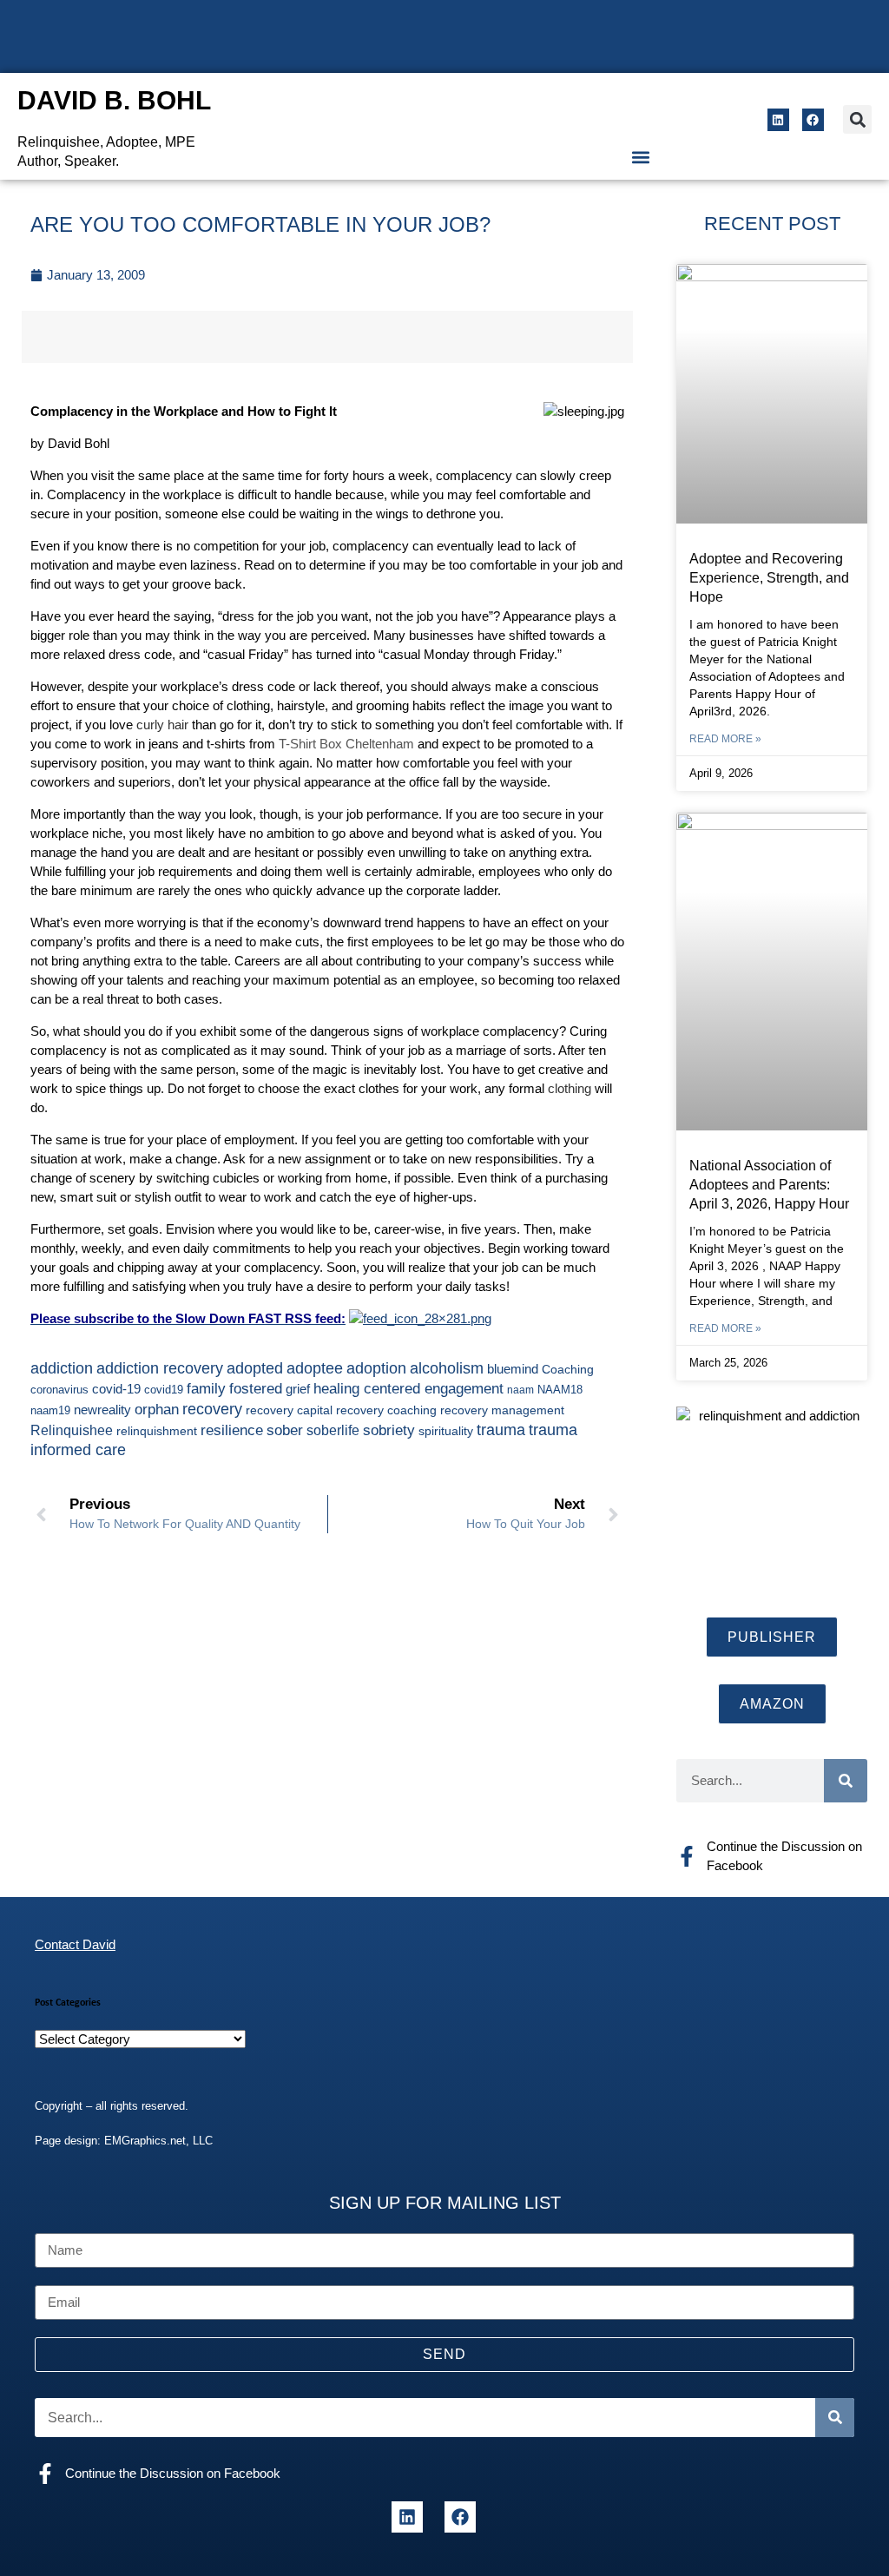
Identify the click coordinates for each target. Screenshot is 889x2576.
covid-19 (116, 1389)
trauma (501, 1430)
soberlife (333, 1430)
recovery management (502, 1410)
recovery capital (289, 1410)
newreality (102, 1410)
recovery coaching (386, 1410)
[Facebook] (813, 119)
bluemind (513, 1369)
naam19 (50, 1411)
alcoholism (447, 1368)
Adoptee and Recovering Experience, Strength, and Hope (769, 578)
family (206, 1388)
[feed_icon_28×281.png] (420, 1318)
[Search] (846, 1781)
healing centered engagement (408, 1389)
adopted (255, 1368)
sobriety (389, 1430)
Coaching (568, 1369)
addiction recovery (160, 1368)
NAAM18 (560, 1390)
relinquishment (157, 1431)
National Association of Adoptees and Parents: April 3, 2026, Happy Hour (769, 1185)
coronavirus (59, 1390)
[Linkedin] (778, 119)
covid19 (164, 1390)
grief (298, 1389)
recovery (212, 1409)
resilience (232, 1430)
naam (520, 1390)
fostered (256, 1388)
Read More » (725, 739)
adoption (376, 1368)
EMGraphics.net (145, 2141)
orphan (157, 1409)
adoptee (315, 1368)
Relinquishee (72, 1430)
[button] (857, 119)
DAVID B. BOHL (114, 100)
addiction (62, 1368)
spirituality (446, 1431)
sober (285, 1430)
